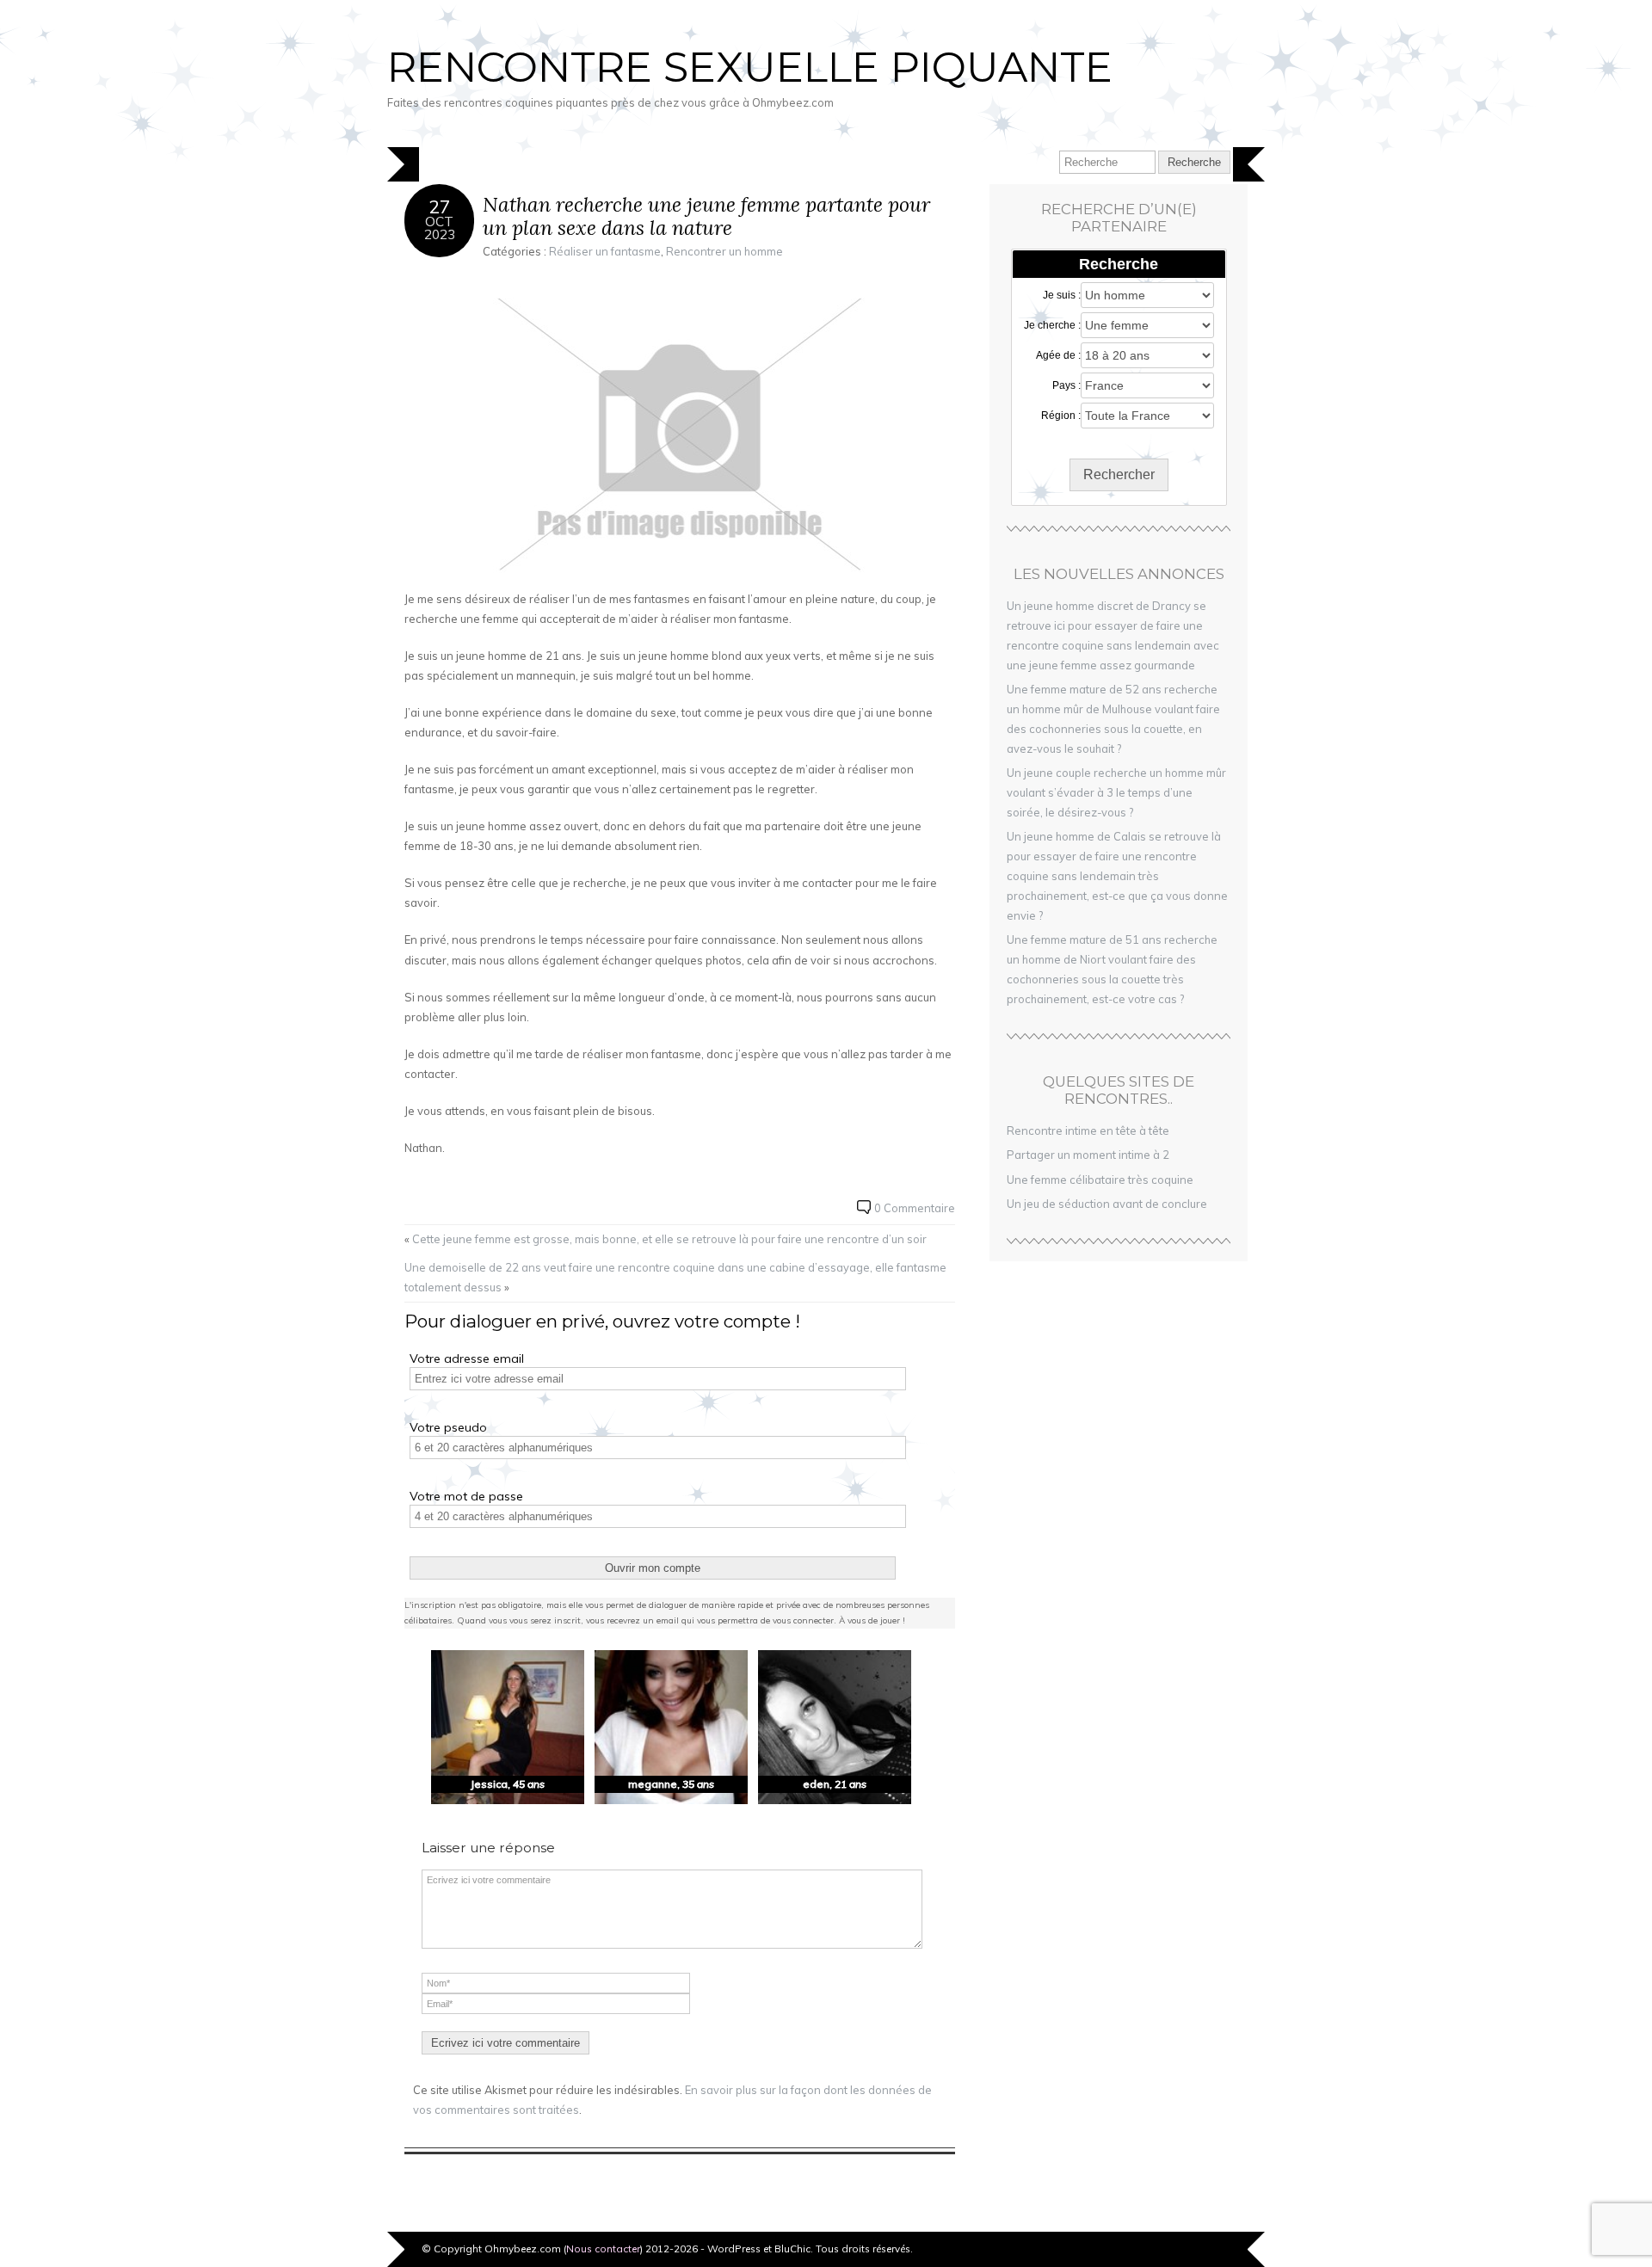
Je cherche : (1052, 325)
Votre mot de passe (466, 1496)
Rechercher (1119, 474)
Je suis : (1062, 295)
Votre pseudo (448, 1427)
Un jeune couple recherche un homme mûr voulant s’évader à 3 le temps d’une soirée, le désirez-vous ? (1116, 792)
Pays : (1066, 385)
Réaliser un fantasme (605, 251)
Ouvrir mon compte (653, 1568)
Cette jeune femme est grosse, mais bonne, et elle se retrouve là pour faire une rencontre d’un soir (669, 1239)
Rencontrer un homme (724, 251)
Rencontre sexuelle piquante (750, 67)
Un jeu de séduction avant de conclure (1107, 1204)
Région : (1061, 416)
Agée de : (1058, 355)
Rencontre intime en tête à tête (1088, 1130)
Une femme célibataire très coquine (1100, 1180)
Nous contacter (603, 2249)
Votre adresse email (467, 1358)
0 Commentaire (915, 1208)
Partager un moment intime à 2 (1088, 1155)
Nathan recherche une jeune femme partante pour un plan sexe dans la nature (706, 216)
